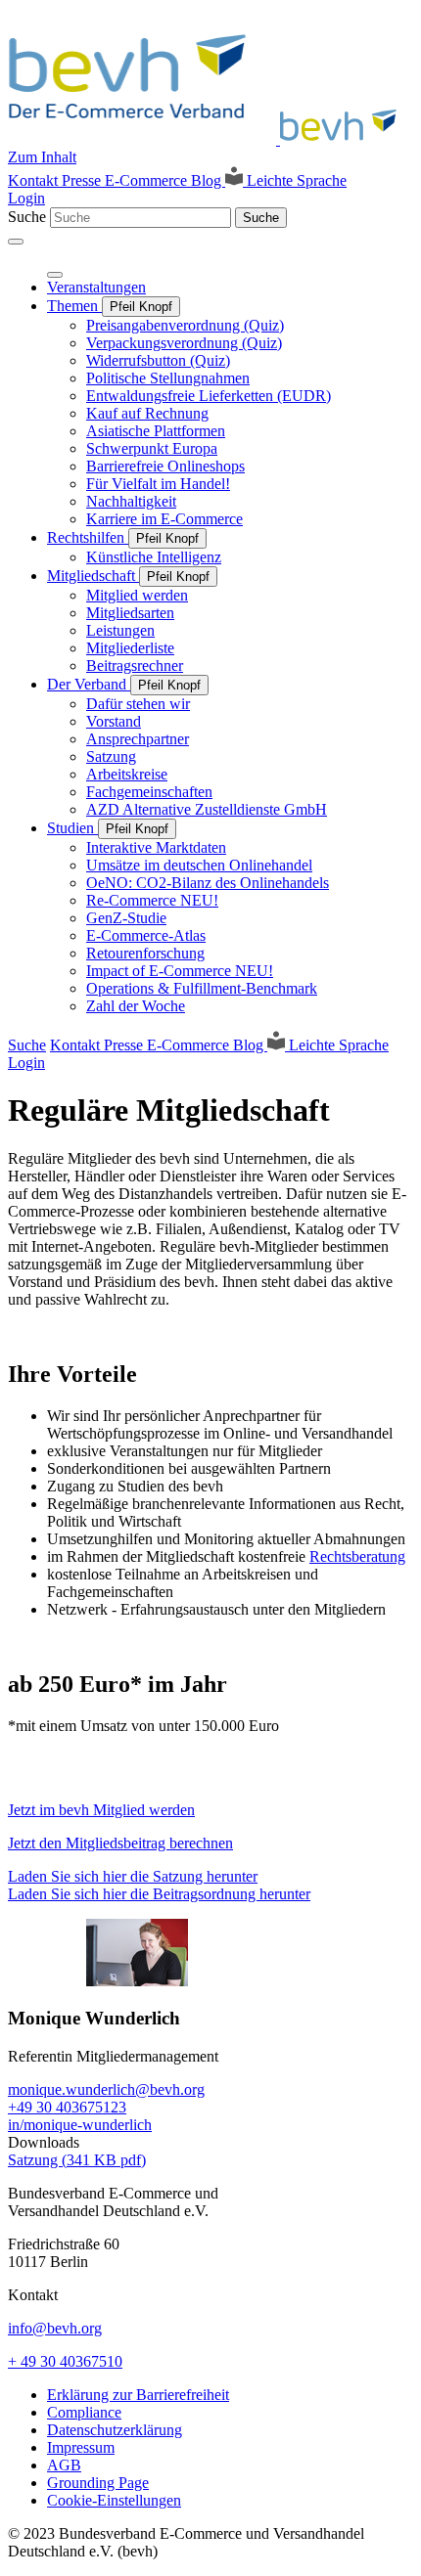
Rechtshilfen (88, 537)
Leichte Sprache (295, 180)
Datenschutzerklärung (115, 2430)
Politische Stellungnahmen (168, 378)
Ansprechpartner (138, 739)
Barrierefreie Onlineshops (165, 466)
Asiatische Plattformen (156, 431)
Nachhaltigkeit (131, 501)
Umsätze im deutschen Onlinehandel (199, 865)
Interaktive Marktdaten (156, 847)
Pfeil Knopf (141, 307)
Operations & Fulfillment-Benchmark (202, 988)
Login (26, 198)
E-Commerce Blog (165, 180)
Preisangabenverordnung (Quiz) (185, 325)
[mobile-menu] (16, 242)
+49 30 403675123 (67, 2107)
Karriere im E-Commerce (164, 519)
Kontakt (35, 180)
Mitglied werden (137, 595)
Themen (74, 306)
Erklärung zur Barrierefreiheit (138, 2395)
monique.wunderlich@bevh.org (106, 2089)
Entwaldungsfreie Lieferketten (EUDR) (209, 396)
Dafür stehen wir (138, 704)
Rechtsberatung (357, 1556)
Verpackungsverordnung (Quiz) (184, 343)
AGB (64, 2465)
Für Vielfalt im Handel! (158, 484)
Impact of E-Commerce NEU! (180, 971)
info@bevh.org (55, 2328)
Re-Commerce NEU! (152, 900)
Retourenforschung (145, 953)
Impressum (81, 2447)
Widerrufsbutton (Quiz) (158, 360)
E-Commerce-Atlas (146, 935)
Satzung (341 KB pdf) (77, 2160)
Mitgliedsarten (130, 613)
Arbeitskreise (127, 774)
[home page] (208, 139)
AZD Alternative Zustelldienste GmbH (207, 809)
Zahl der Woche (136, 1006)
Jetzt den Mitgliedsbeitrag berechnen (120, 1843)
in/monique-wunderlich (80, 2125)
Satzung (111, 756)
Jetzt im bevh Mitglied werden (101, 1810)
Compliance (84, 2412)
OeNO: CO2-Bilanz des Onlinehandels (208, 883)
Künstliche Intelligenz (154, 557)
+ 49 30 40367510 (65, 2361)
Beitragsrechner (135, 666)
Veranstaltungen (96, 287)
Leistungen (120, 630)
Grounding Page (98, 2483)
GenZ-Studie (126, 918)
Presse (83, 180)
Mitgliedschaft (93, 576)
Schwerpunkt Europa (152, 448)
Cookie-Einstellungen (114, 2500)
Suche (27, 217)
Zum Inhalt (42, 157)
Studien (72, 828)
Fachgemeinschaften (149, 792)
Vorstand (114, 721)
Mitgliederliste (130, 648)
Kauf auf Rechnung (147, 413)
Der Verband (89, 684)
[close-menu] (55, 275)
